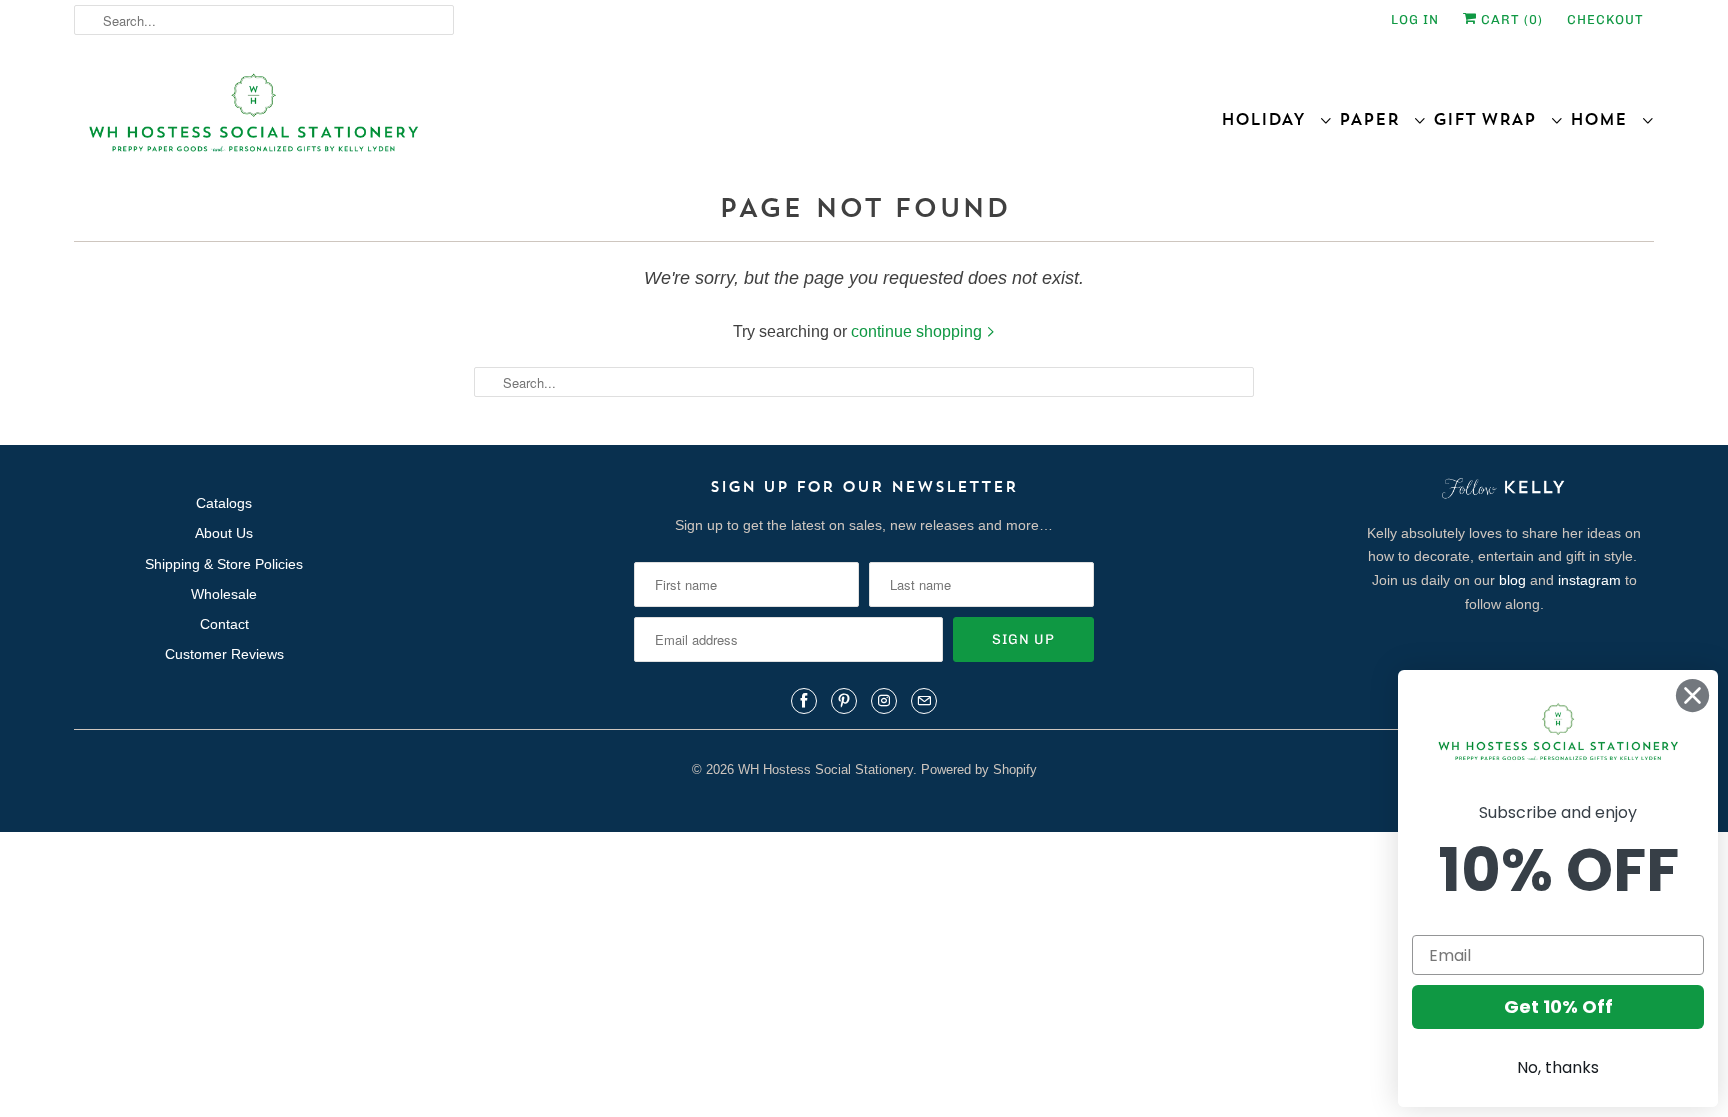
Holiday (1270, 119)
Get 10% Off (1558, 1006)
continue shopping (918, 331)
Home (1605, 119)
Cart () (1510, 19)
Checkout (1605, 19)
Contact (224, 624)
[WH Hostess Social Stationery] (464, 121)
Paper (1376, 119)
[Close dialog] (1692, 695)
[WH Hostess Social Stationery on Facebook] (804, 701)
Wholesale (224, 594)
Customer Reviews (224, 654)
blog (1512, 580)
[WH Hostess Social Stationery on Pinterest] (844, 701)
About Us (224, 533)
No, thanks (1558, 1067)
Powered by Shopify (979, 769)
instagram (1589, 580)
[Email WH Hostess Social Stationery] (924, 701)
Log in (1415, 19)
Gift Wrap (1491, 119)
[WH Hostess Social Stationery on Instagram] (884, 701)
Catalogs (224, 503)
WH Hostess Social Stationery (825, 769)
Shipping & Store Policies (224, 564)
